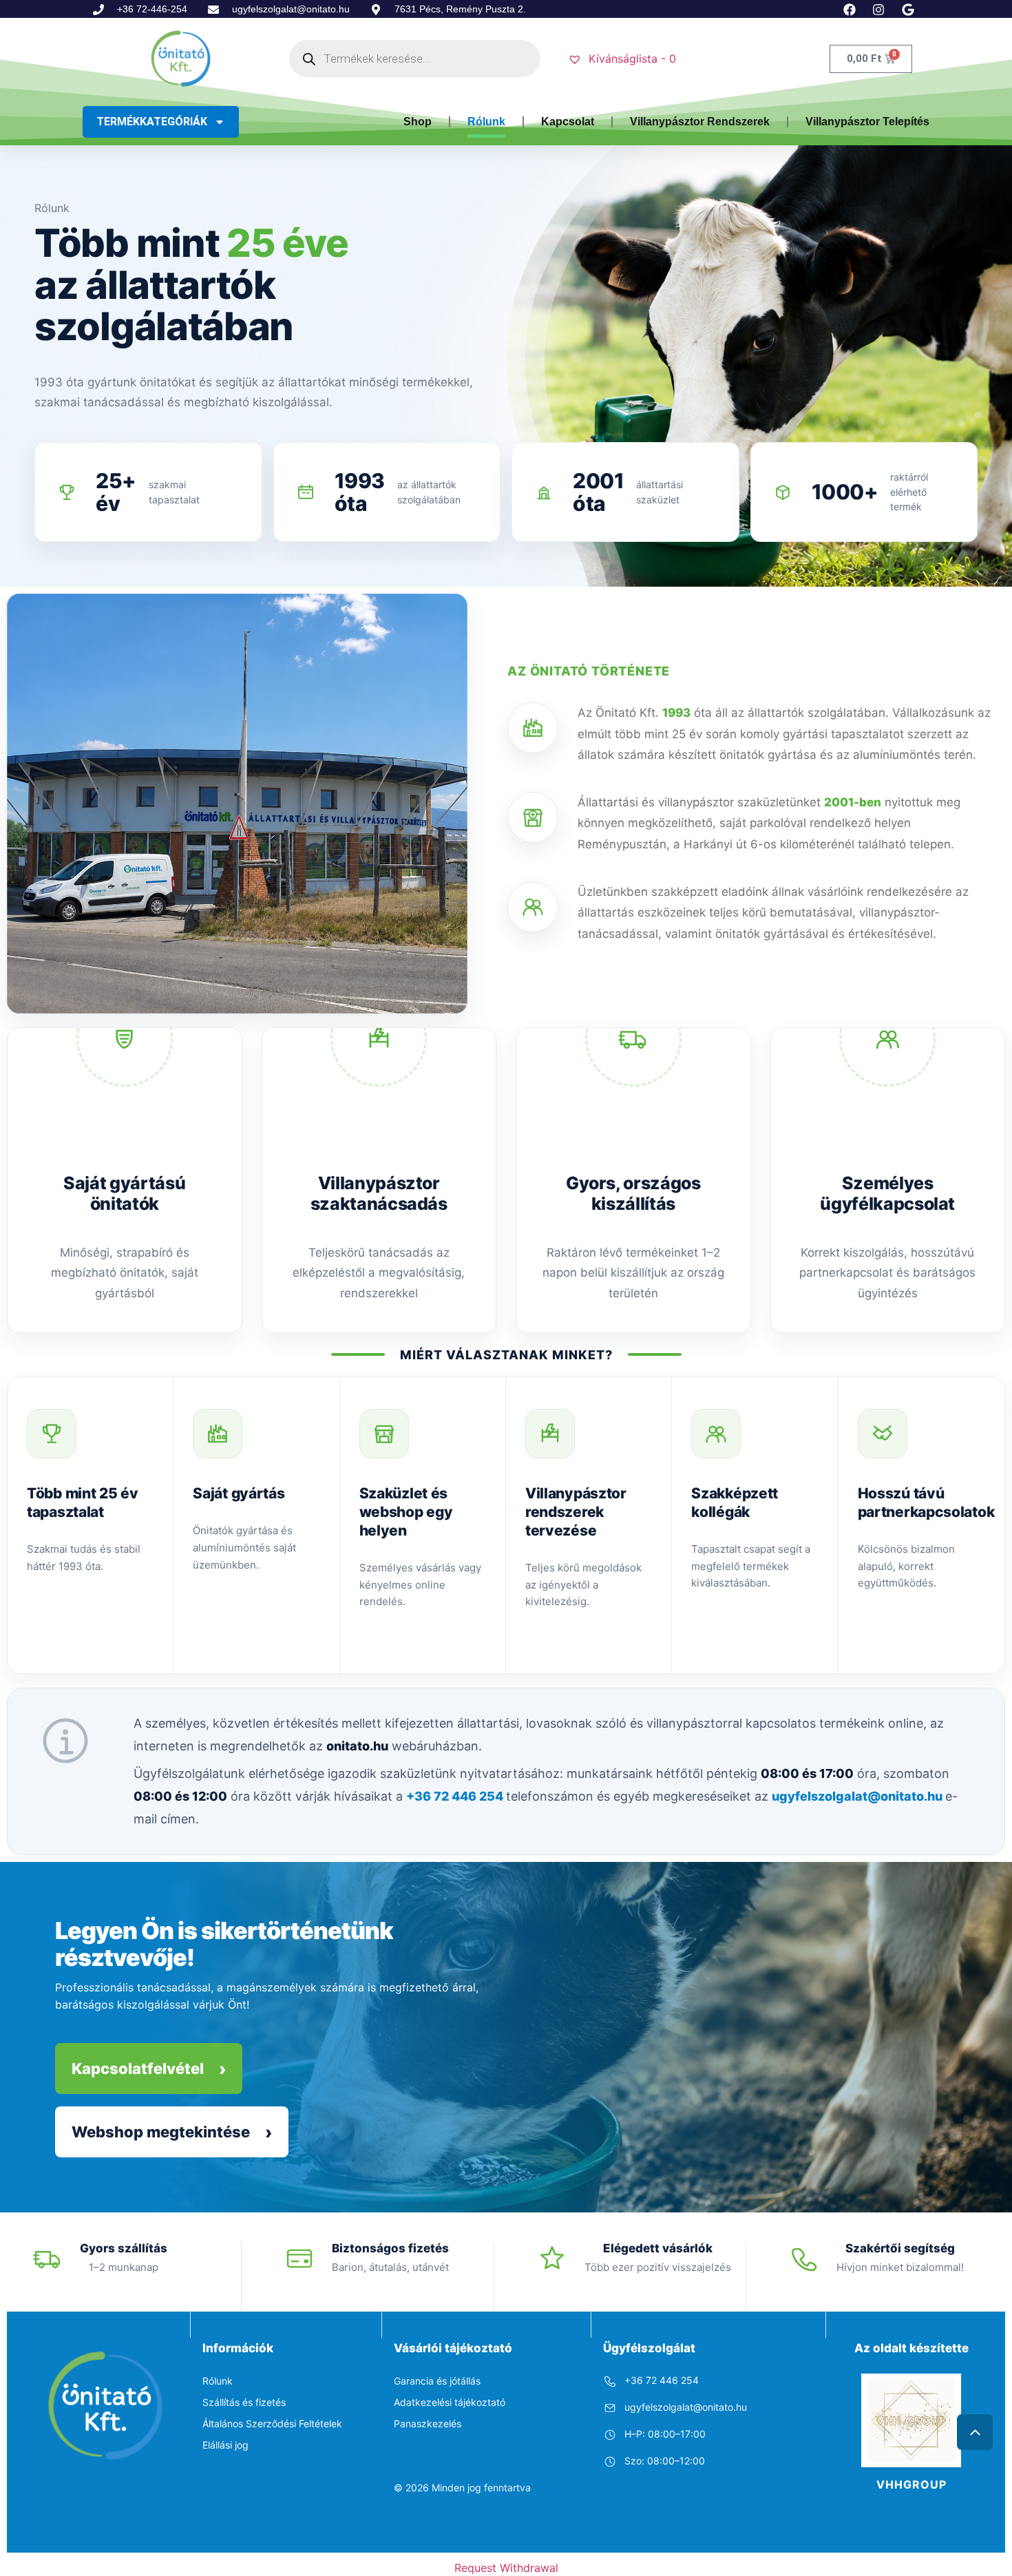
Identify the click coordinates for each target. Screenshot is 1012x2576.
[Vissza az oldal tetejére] (975, 2432)
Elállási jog (225, 2445)
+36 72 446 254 (456, 1796)
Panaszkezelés (428, 2423)
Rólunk (486, 122)
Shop (418, 122)
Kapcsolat (568, 122)
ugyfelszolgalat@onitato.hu (858, 1796)
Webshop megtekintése (161, 2132)
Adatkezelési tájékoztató (450, 2402)
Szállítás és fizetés (244, 2402)
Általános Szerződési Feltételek (272, 2423)
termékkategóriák (152, 122)
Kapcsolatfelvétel (138, 2069)
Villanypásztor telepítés (867, 122)
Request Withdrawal (506, 2568)
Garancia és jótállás (437, 2381)
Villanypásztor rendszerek (700, 122)
